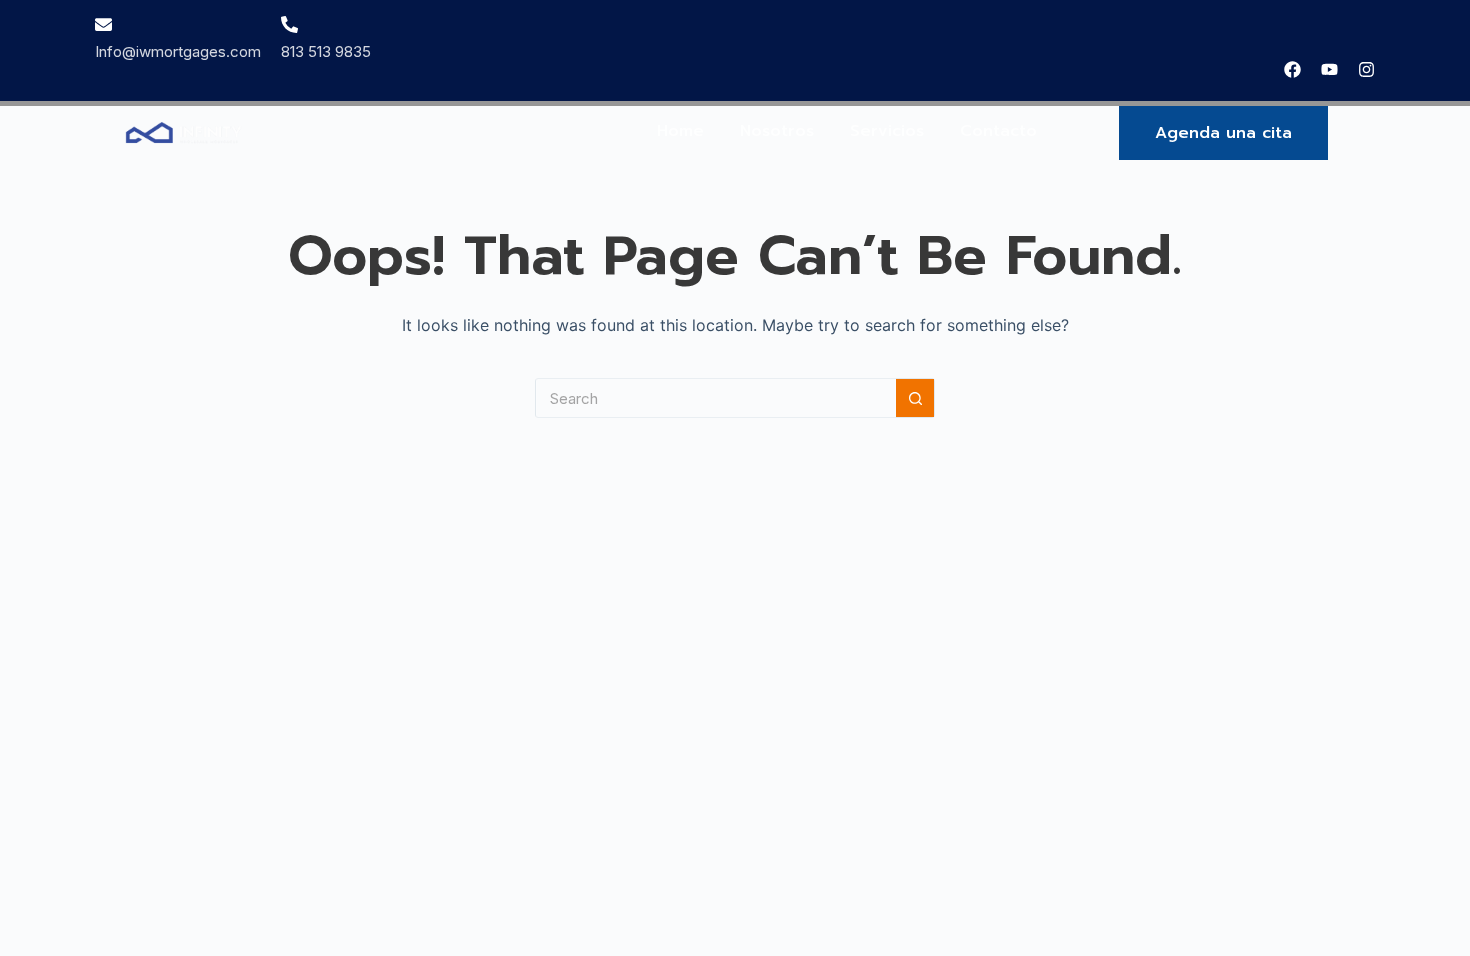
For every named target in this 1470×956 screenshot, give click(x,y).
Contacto (998, 131)
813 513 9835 (326, 51)
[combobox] (716, 398)
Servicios (887, 131)
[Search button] (915, 398)
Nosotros (777, 131)
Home (680, 131)
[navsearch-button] (1367, 133)
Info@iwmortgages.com (178, 51)
